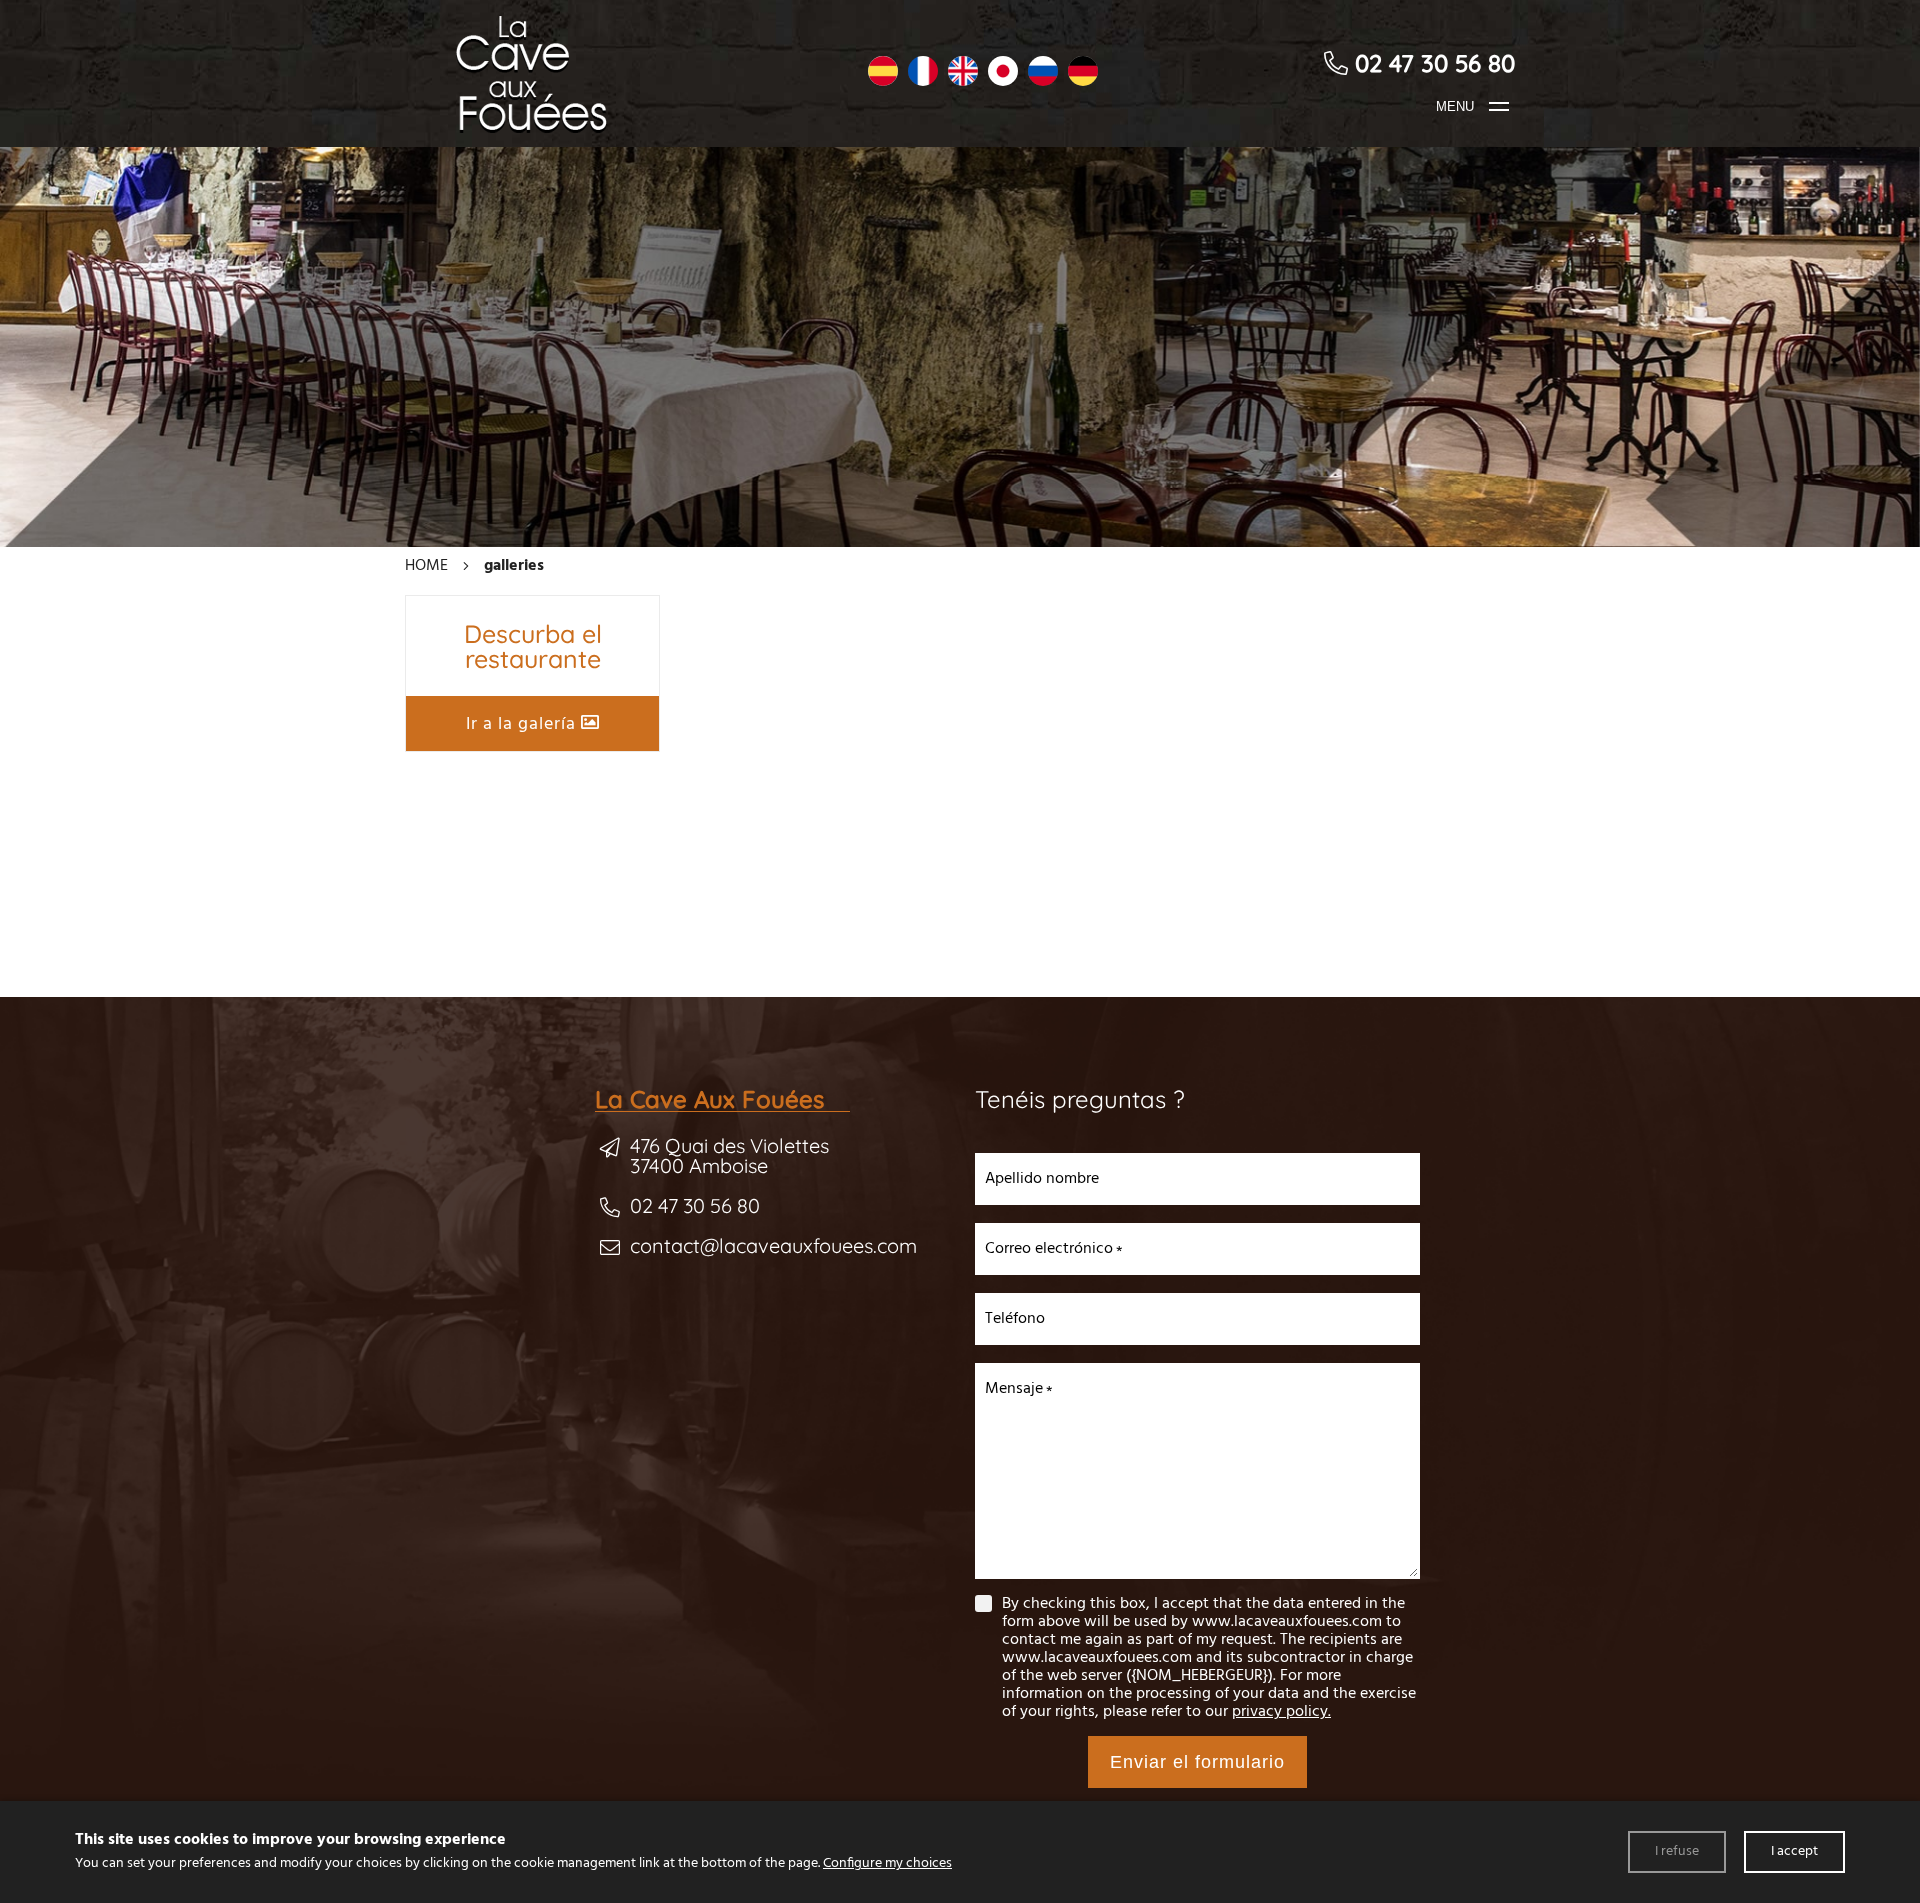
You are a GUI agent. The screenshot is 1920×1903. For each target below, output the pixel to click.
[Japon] (1003, 73)
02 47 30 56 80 (695, 1205)
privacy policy (1280, 1712)
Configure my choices (887, 1863)
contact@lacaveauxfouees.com (773, 1245)
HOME (426, 566)
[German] (1083, 73)
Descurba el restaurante (533, 646)
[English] (963, 73)
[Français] (923, 73)
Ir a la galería (523, 724)
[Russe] (1043, 73)
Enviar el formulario (1197, 1762)
